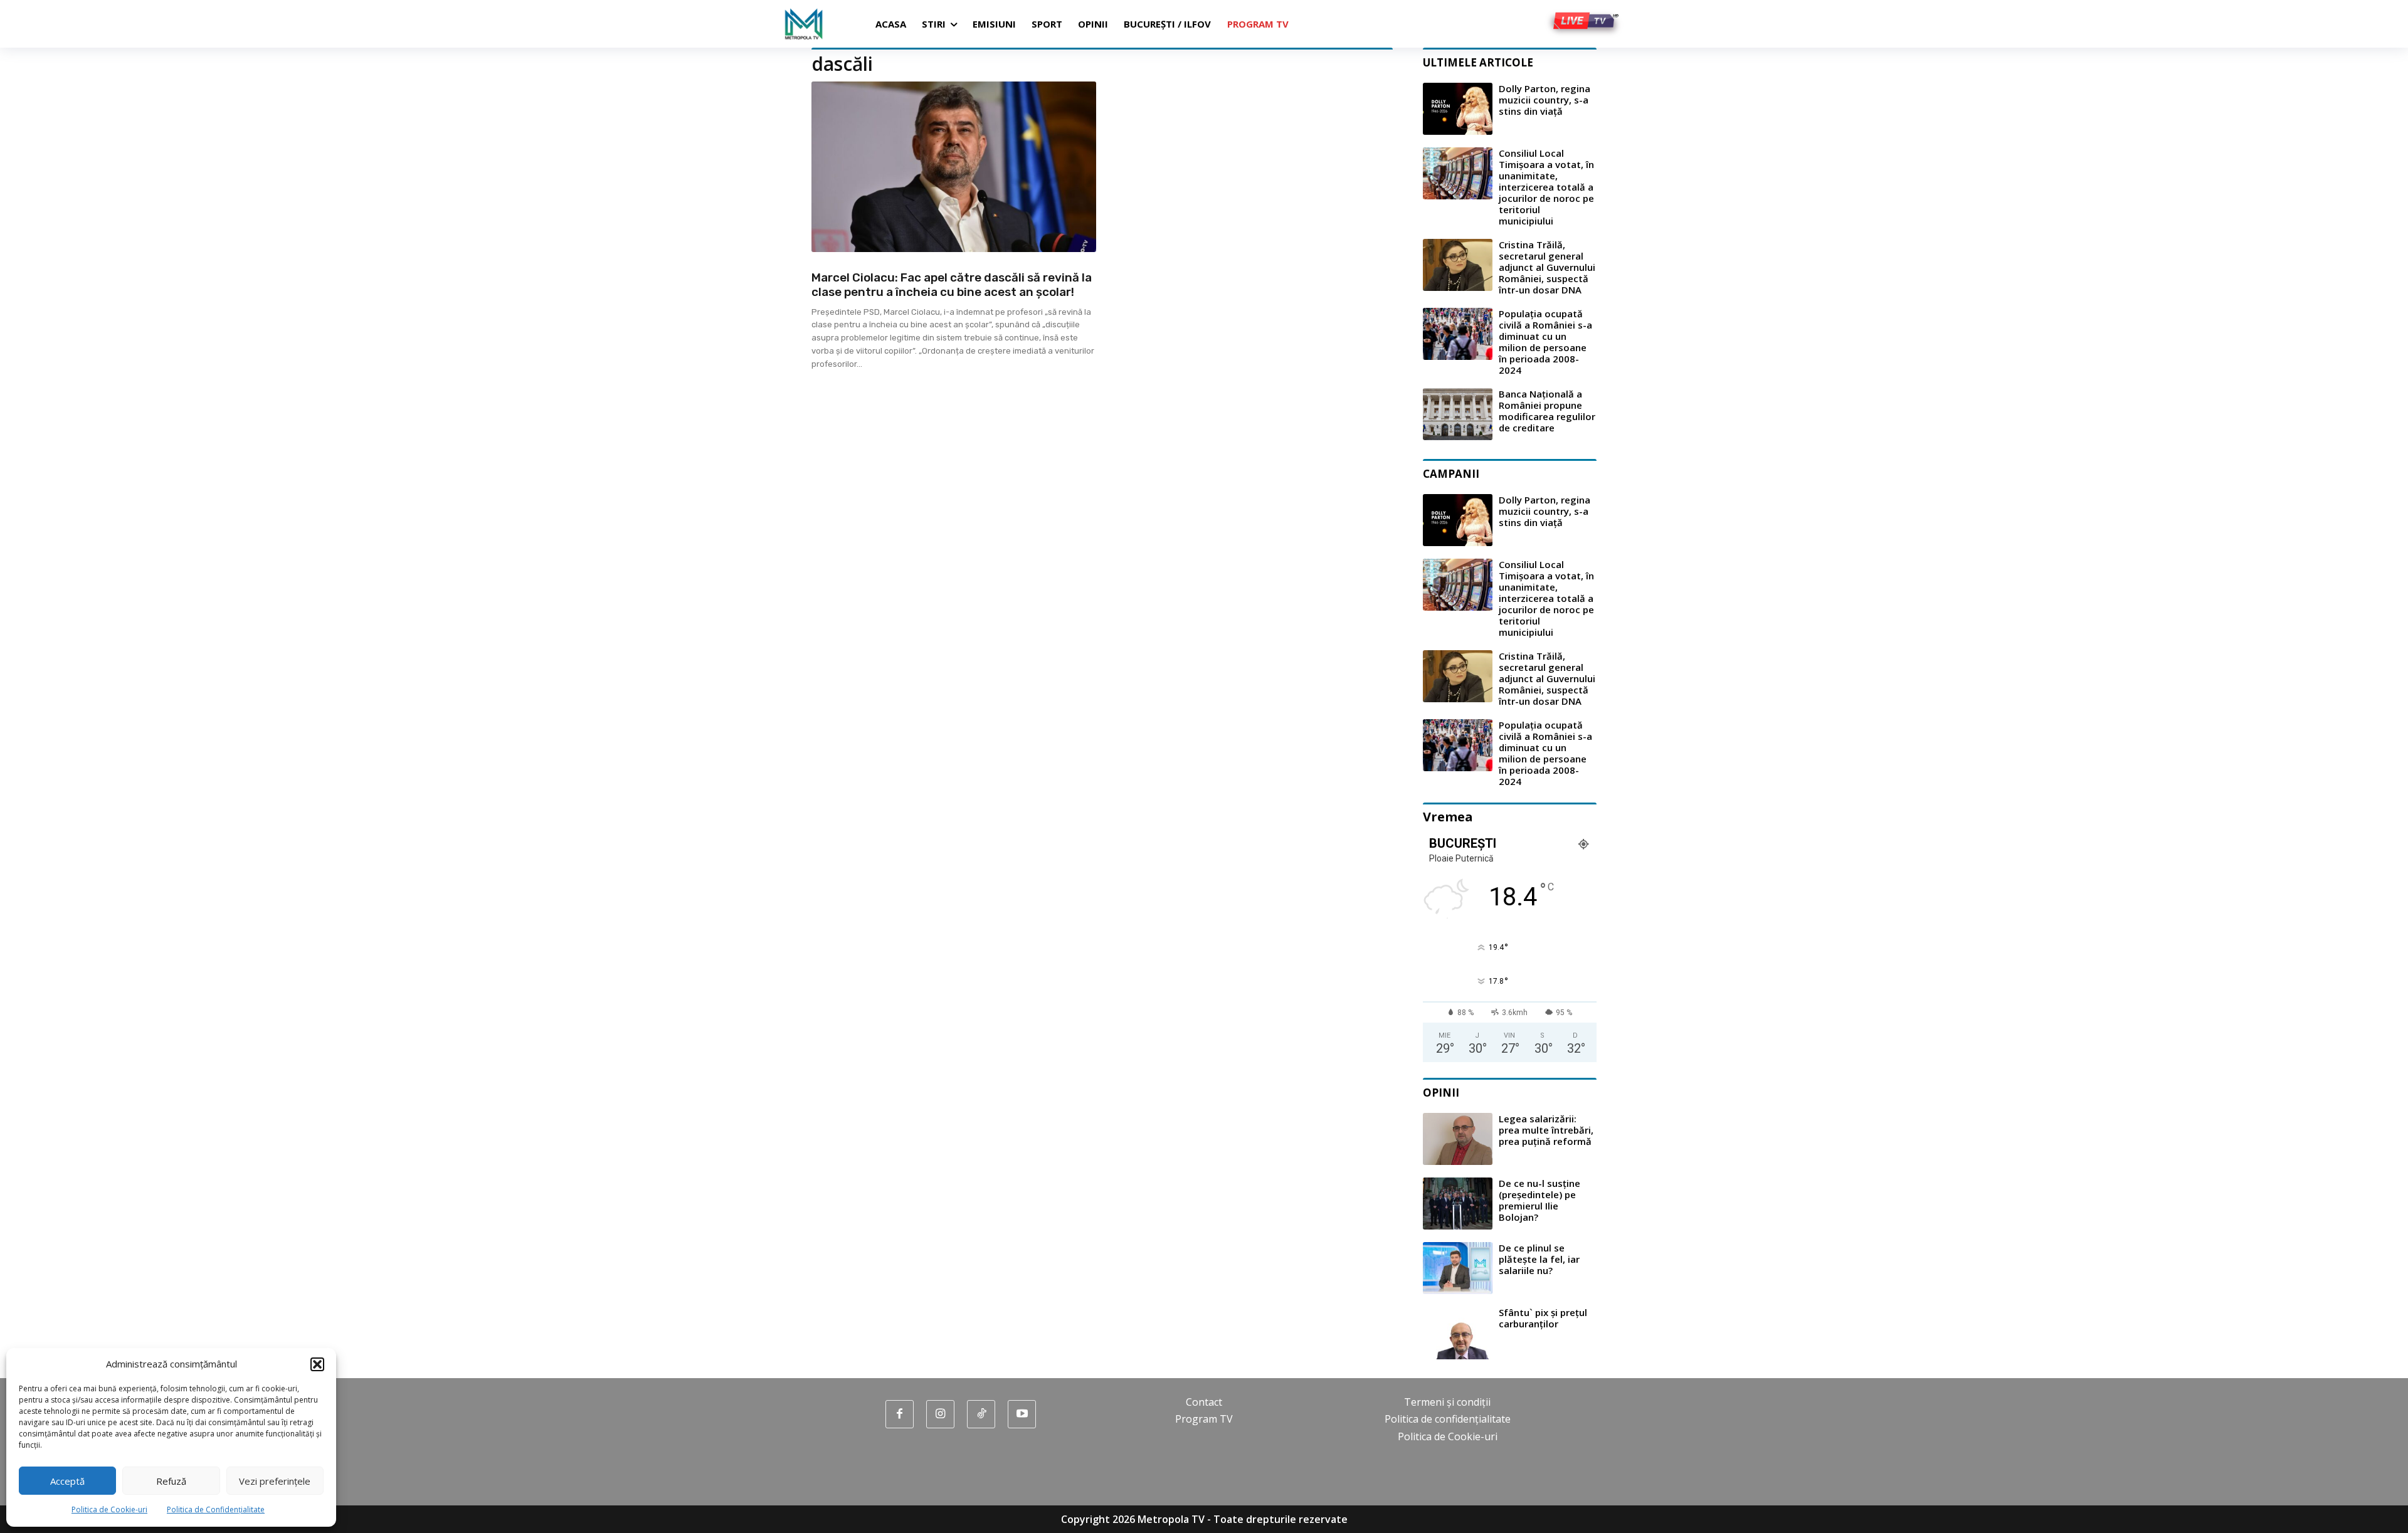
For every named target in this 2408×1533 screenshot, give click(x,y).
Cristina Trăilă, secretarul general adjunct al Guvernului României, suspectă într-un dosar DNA (1547, 267)
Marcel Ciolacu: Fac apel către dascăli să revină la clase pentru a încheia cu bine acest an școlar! (952, 285)
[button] (317, 1364)
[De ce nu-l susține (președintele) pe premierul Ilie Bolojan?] (1458, 1204)
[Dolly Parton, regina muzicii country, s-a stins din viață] (1458, 109)
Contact (1204, 1402)
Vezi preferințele (275, 1481)
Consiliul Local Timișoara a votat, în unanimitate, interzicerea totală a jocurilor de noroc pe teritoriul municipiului (1546, 187)
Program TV (1204, 1419)
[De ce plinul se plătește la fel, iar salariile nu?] (1458, 1268)
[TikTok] (981, 1414)
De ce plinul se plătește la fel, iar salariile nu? (1539, 1259)
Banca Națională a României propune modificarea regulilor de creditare (1547, 411)
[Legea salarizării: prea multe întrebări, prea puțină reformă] (1458, 1139)
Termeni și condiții (1447, 1402)
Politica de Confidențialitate (216, 1509)
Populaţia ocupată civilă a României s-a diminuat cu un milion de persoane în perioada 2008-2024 (1545, 342)
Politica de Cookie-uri (109, 1509)
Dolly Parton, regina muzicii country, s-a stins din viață (1545, 100)
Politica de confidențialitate (1448, 1419)
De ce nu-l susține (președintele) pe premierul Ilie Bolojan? (1539, 1200)
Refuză (171, 1481)
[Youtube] (1022, 1414)
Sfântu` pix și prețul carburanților (1543, 1318)
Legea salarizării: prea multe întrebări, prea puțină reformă (1546, 1130)
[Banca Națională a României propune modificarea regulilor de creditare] (1458, 414)
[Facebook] (900, 1414)
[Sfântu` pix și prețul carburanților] (1458, 1333)
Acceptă (67, 1481)
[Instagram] (940, 1414)
